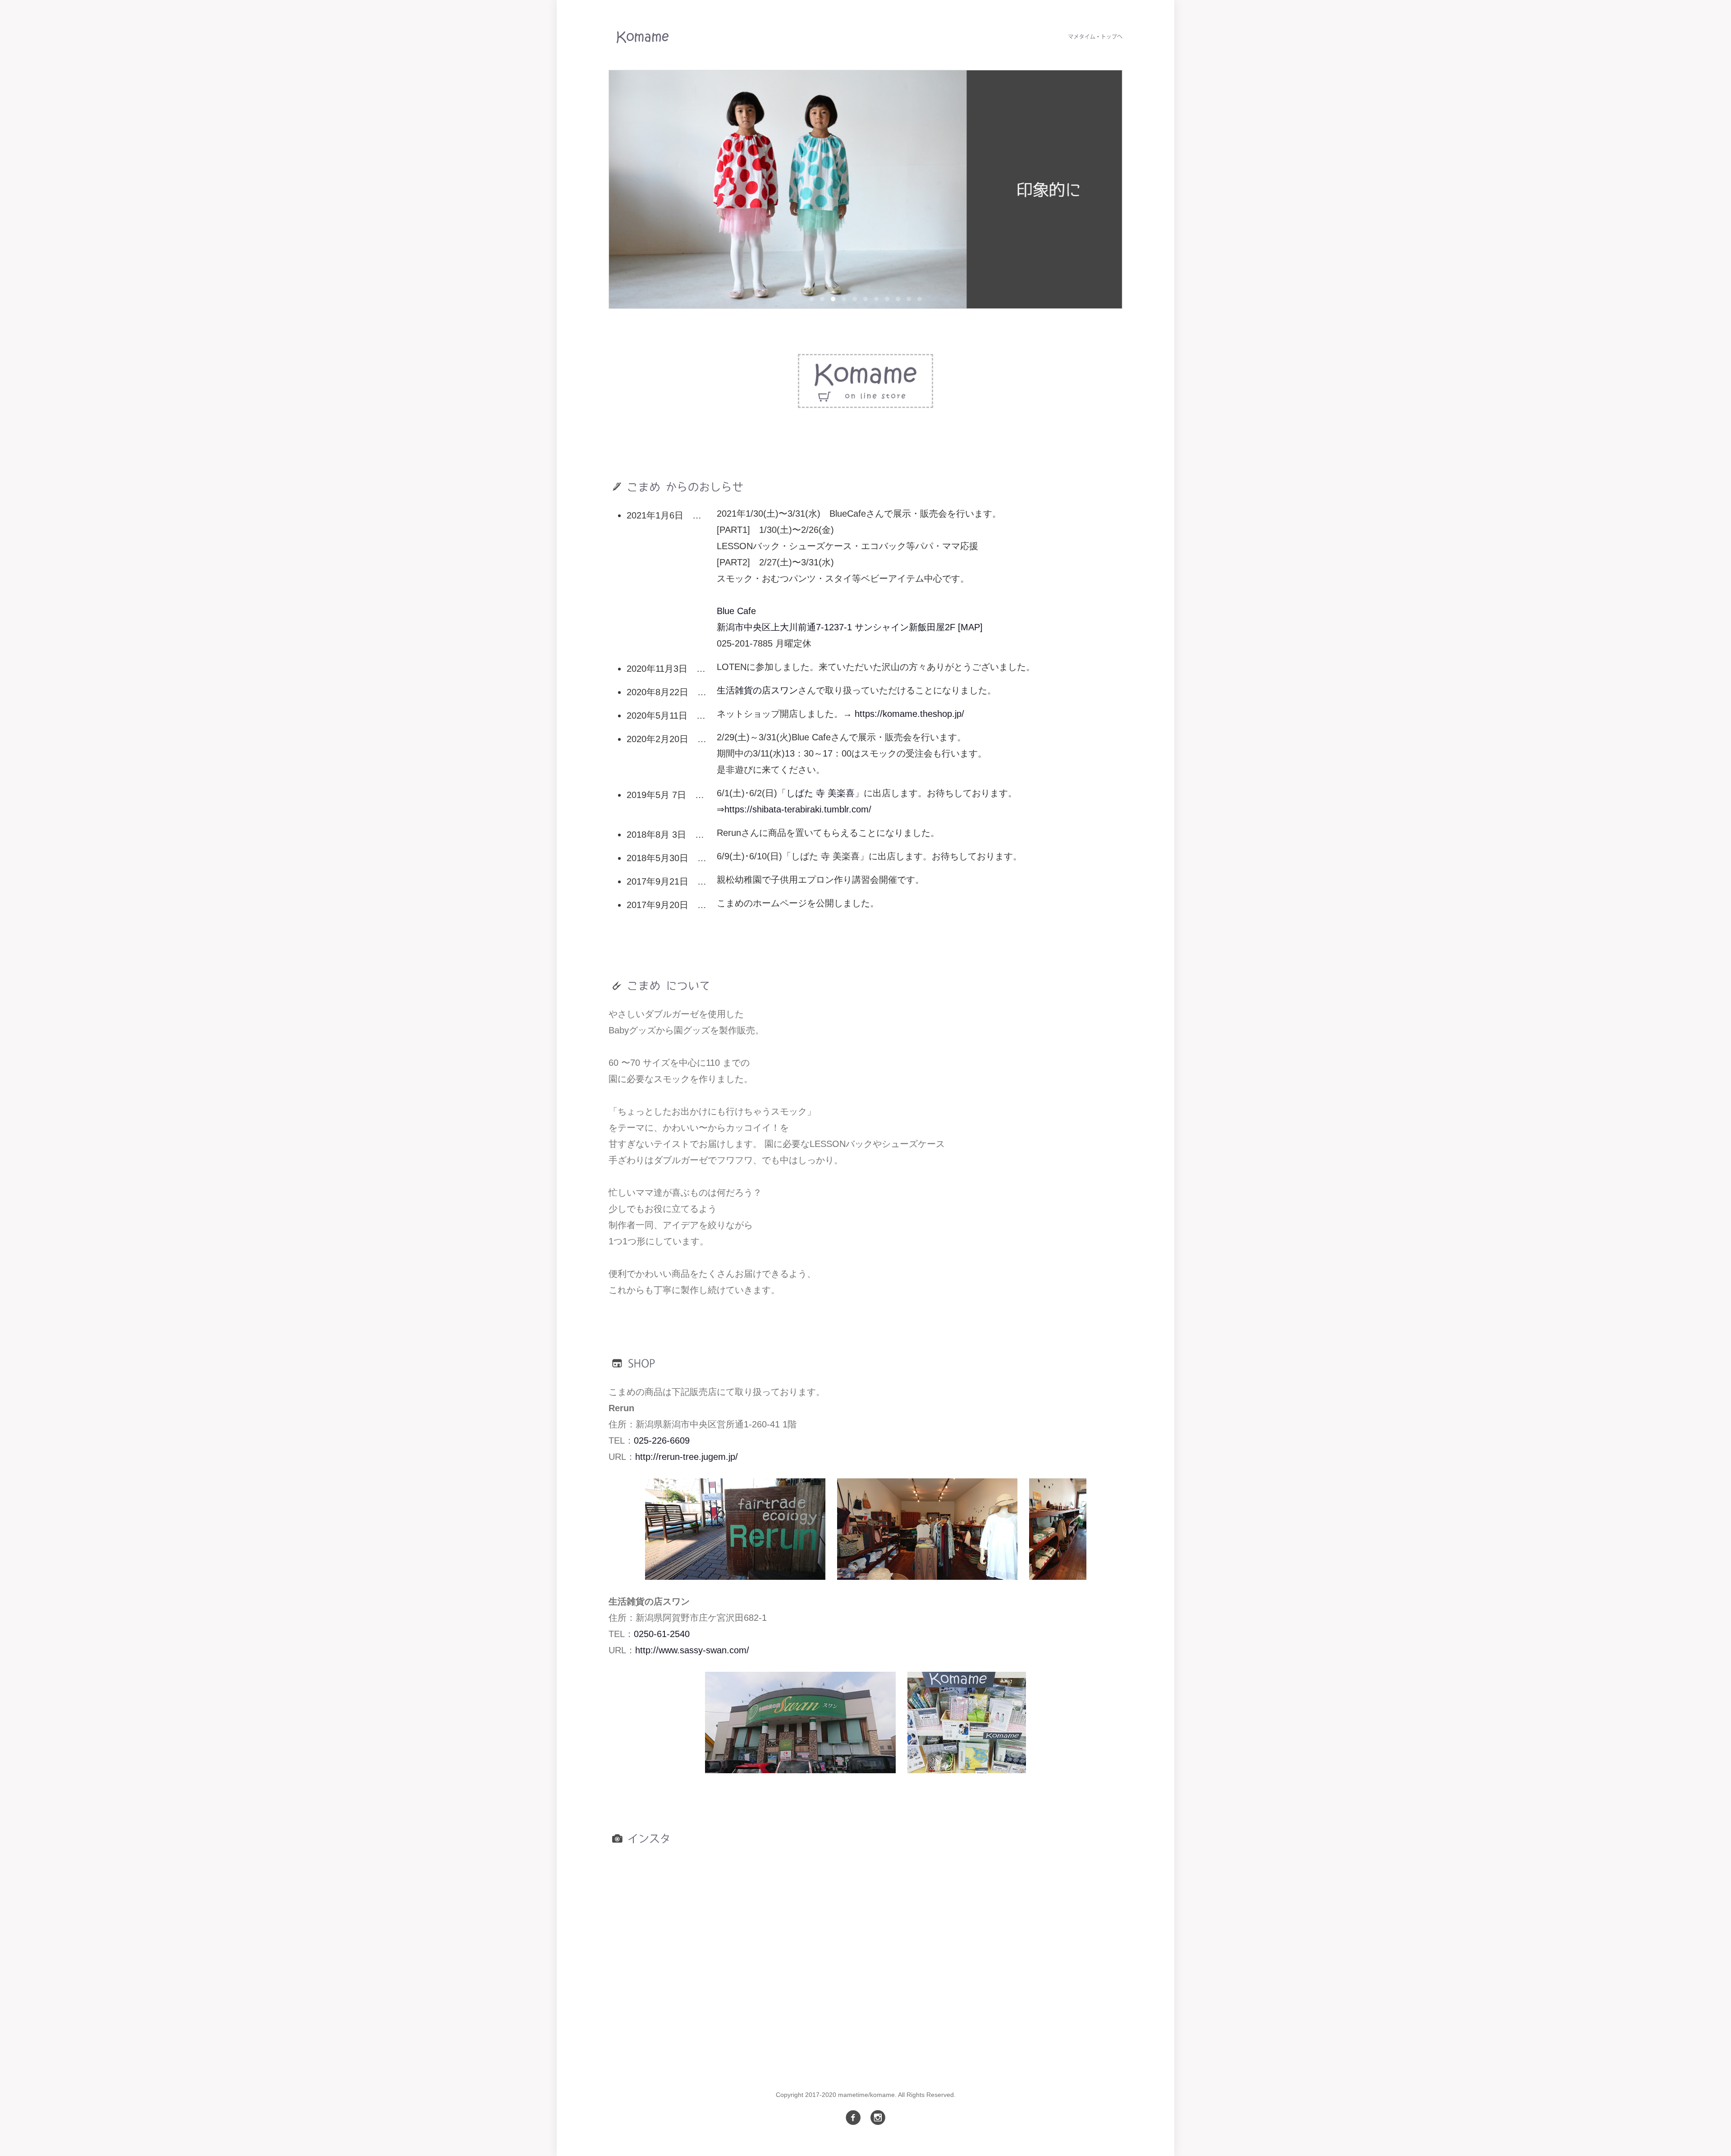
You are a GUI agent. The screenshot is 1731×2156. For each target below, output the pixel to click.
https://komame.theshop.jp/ (909, 714)
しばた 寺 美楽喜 (820, 793)
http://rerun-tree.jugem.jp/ (687, 1457)
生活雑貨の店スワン (757, 690)
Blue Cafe (736, 611)
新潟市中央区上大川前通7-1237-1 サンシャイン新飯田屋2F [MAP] (850, 627)
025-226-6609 (662, 1440)
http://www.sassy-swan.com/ (692, 1650)
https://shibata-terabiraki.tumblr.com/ (798, 809)
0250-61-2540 (662, 1634)
